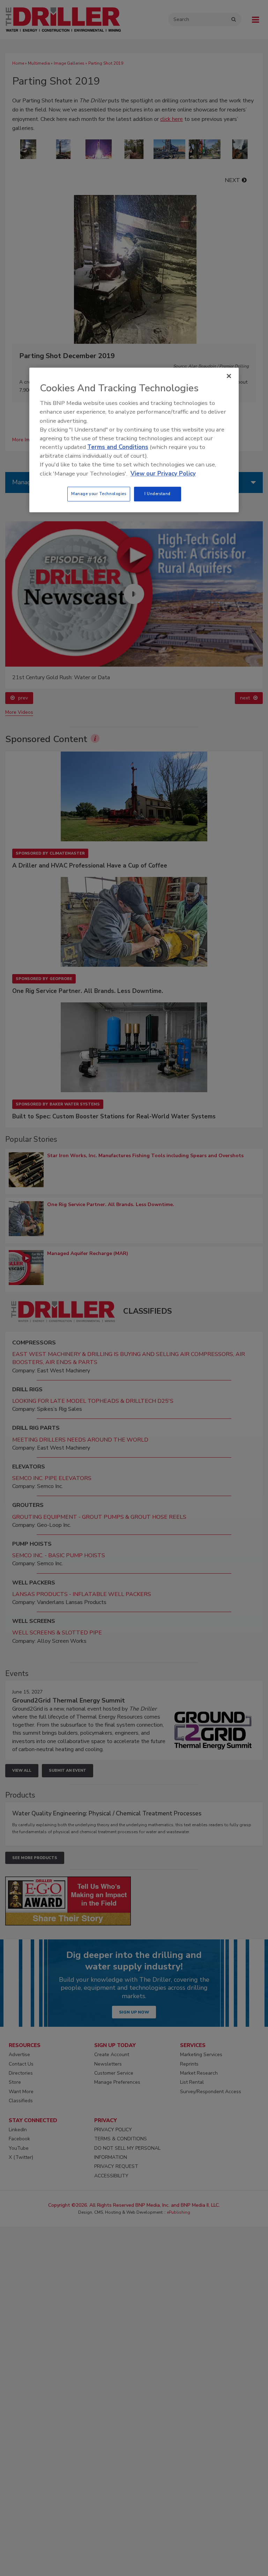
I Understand (158, 494)
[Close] (229, 376)
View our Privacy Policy (163, 474)
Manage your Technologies (99, 494)
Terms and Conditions (118, 447)
